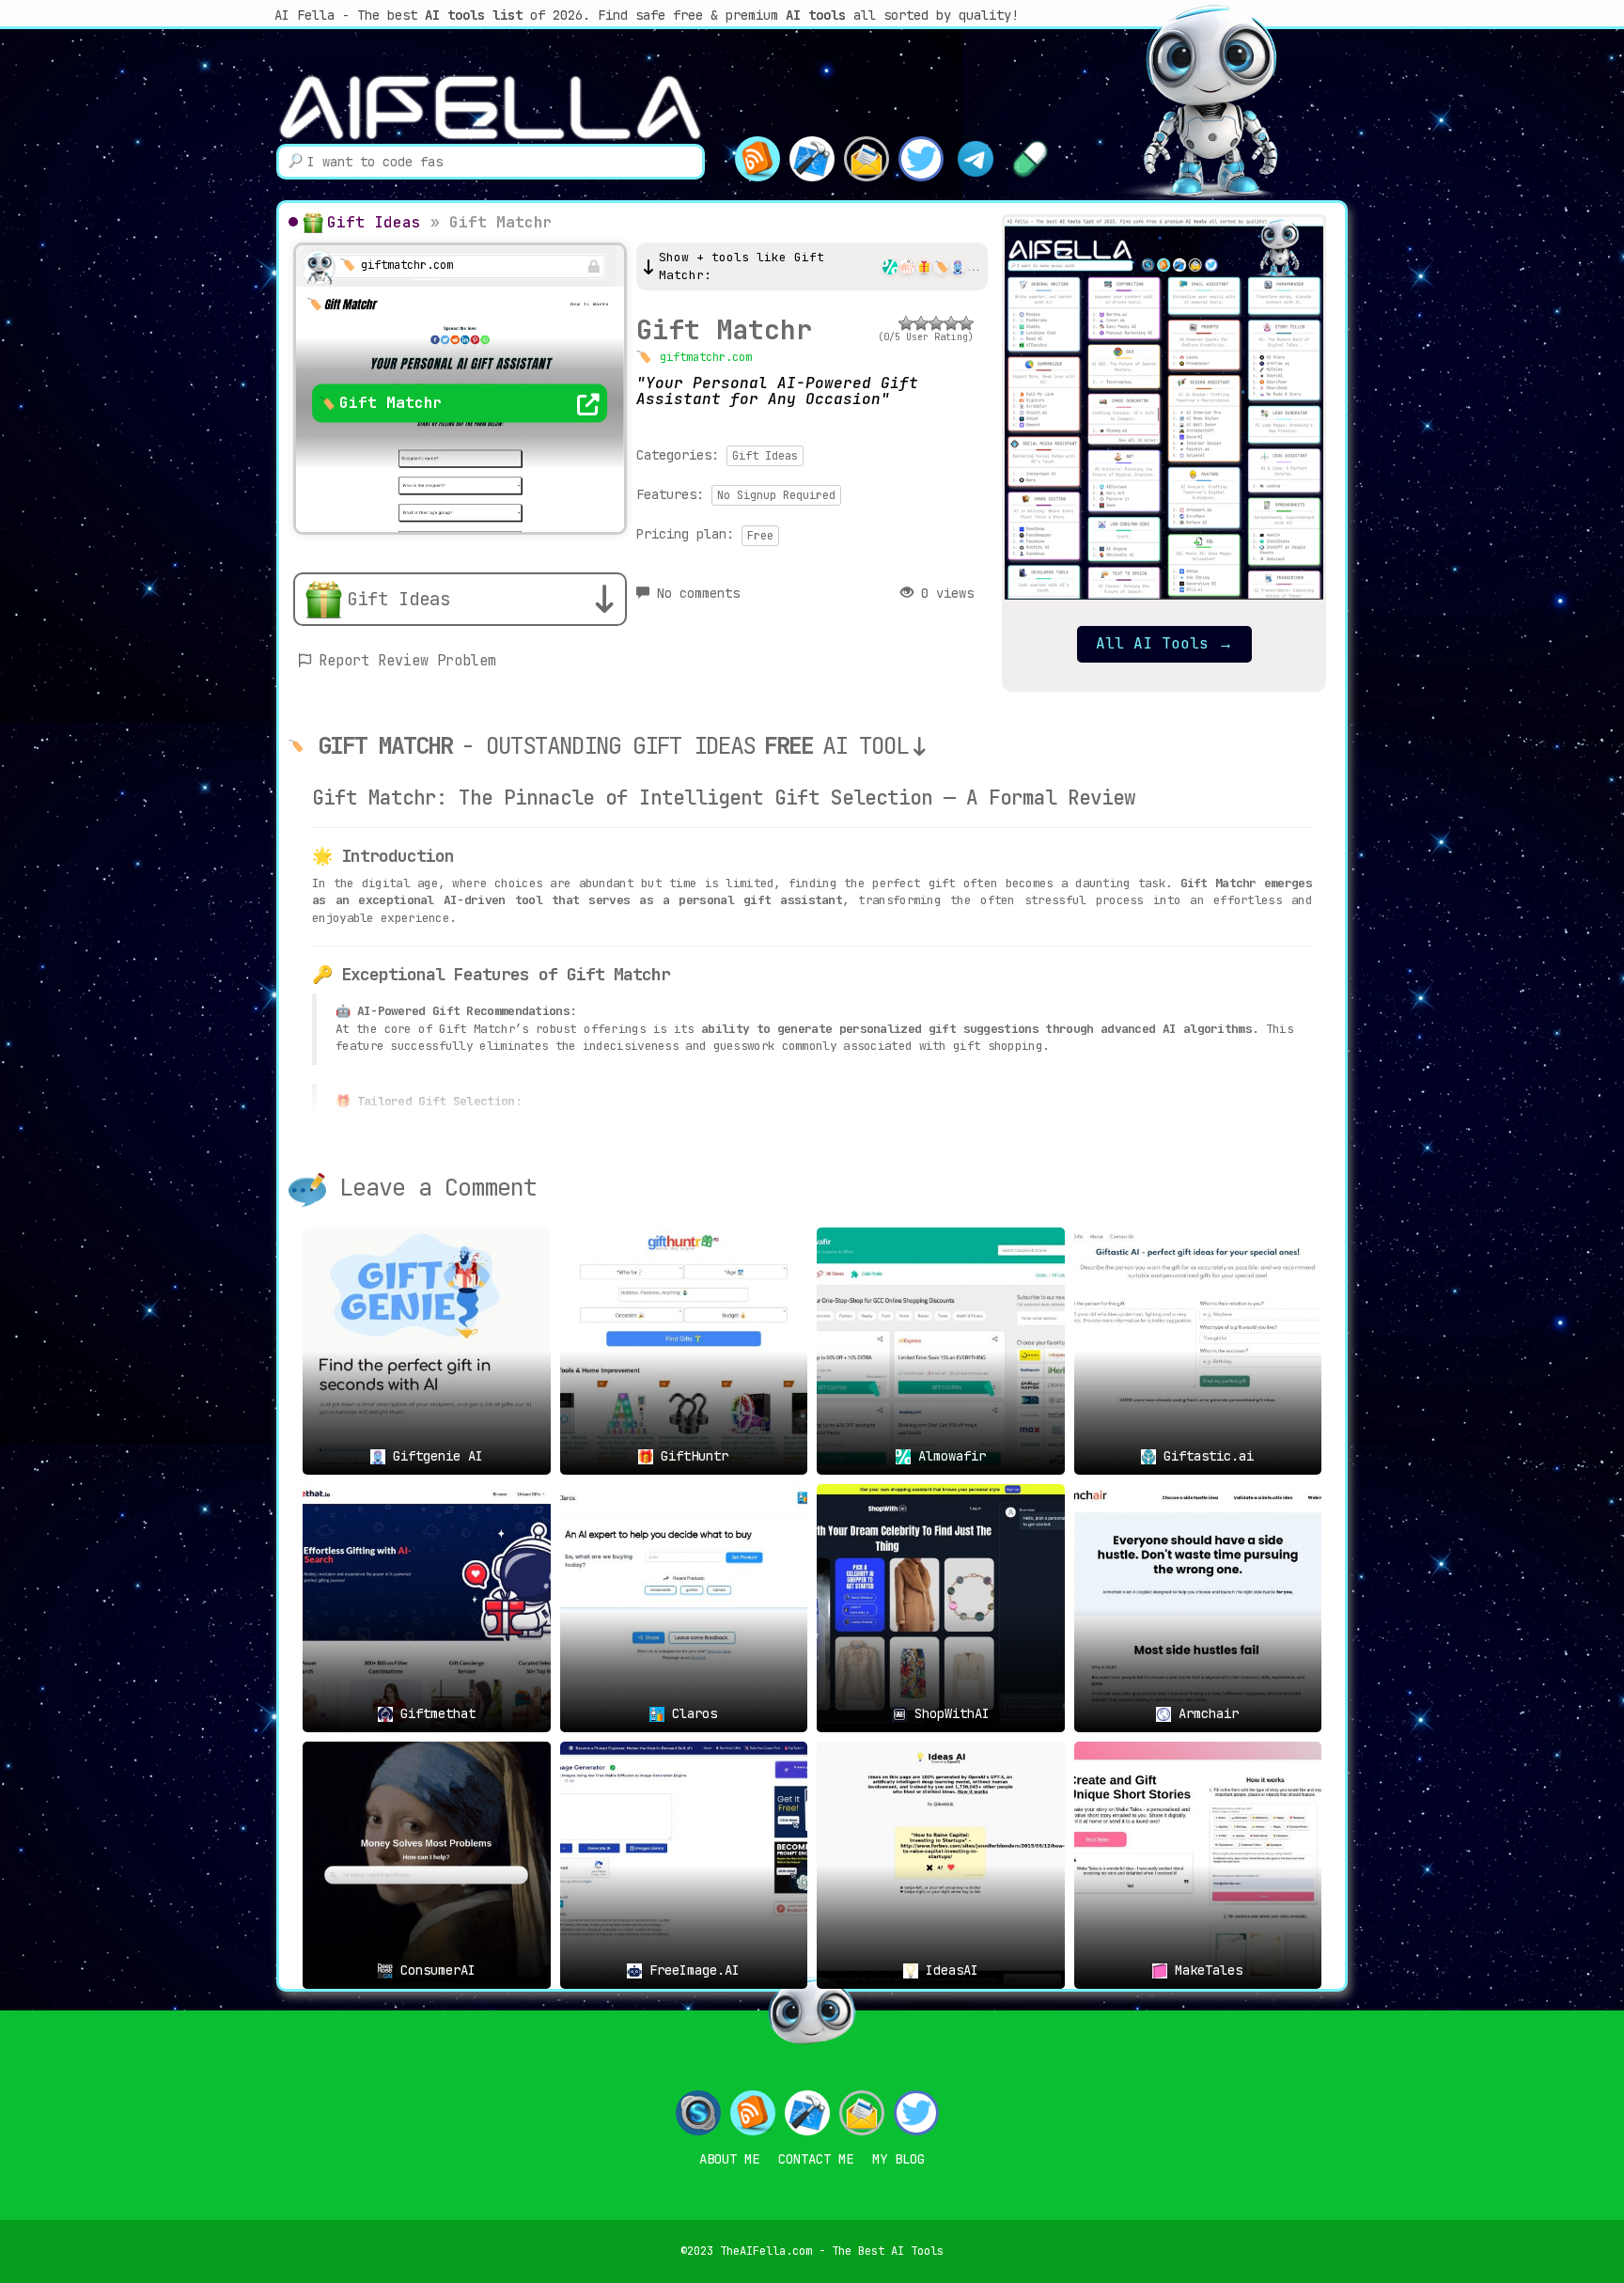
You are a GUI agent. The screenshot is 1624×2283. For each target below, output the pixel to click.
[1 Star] (906, 323)
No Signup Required (776, 495)
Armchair (1205, 1713)
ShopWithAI (948, 1713)
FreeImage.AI (691, 1970)
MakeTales (1205, 1970)
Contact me (816, 2159)
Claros (691, 1713)
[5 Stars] (966, 323)
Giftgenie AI (434, 1456)
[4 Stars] (951, 323)
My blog (898, 2159)
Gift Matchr (724, 329)
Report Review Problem (407, 661)
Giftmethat (434, 1713)
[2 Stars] (921, 323)
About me (729, 2159)
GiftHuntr (691, 1456)
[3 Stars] (936, 323)
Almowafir (948, 1456)
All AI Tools (1164, 643)
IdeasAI (948, 1970)
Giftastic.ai (1205, 1456)
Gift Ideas (374, 222)
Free (760, 536)
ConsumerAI (434, 1970)
